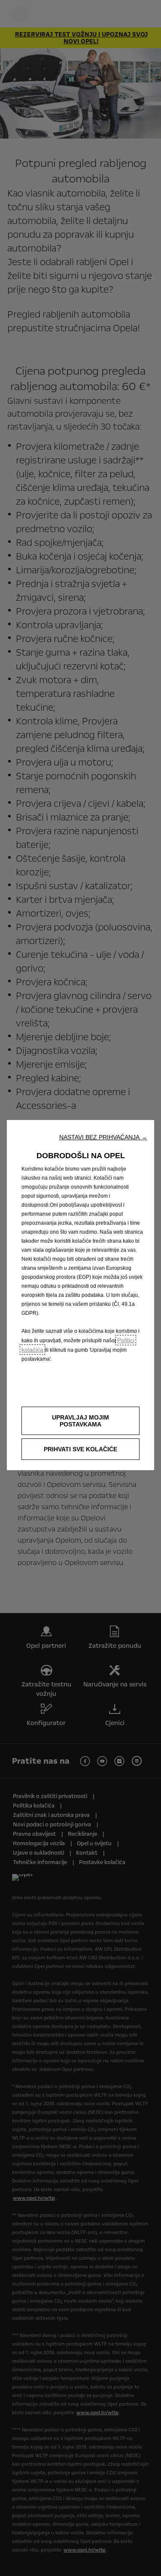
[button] (103, 1137)
